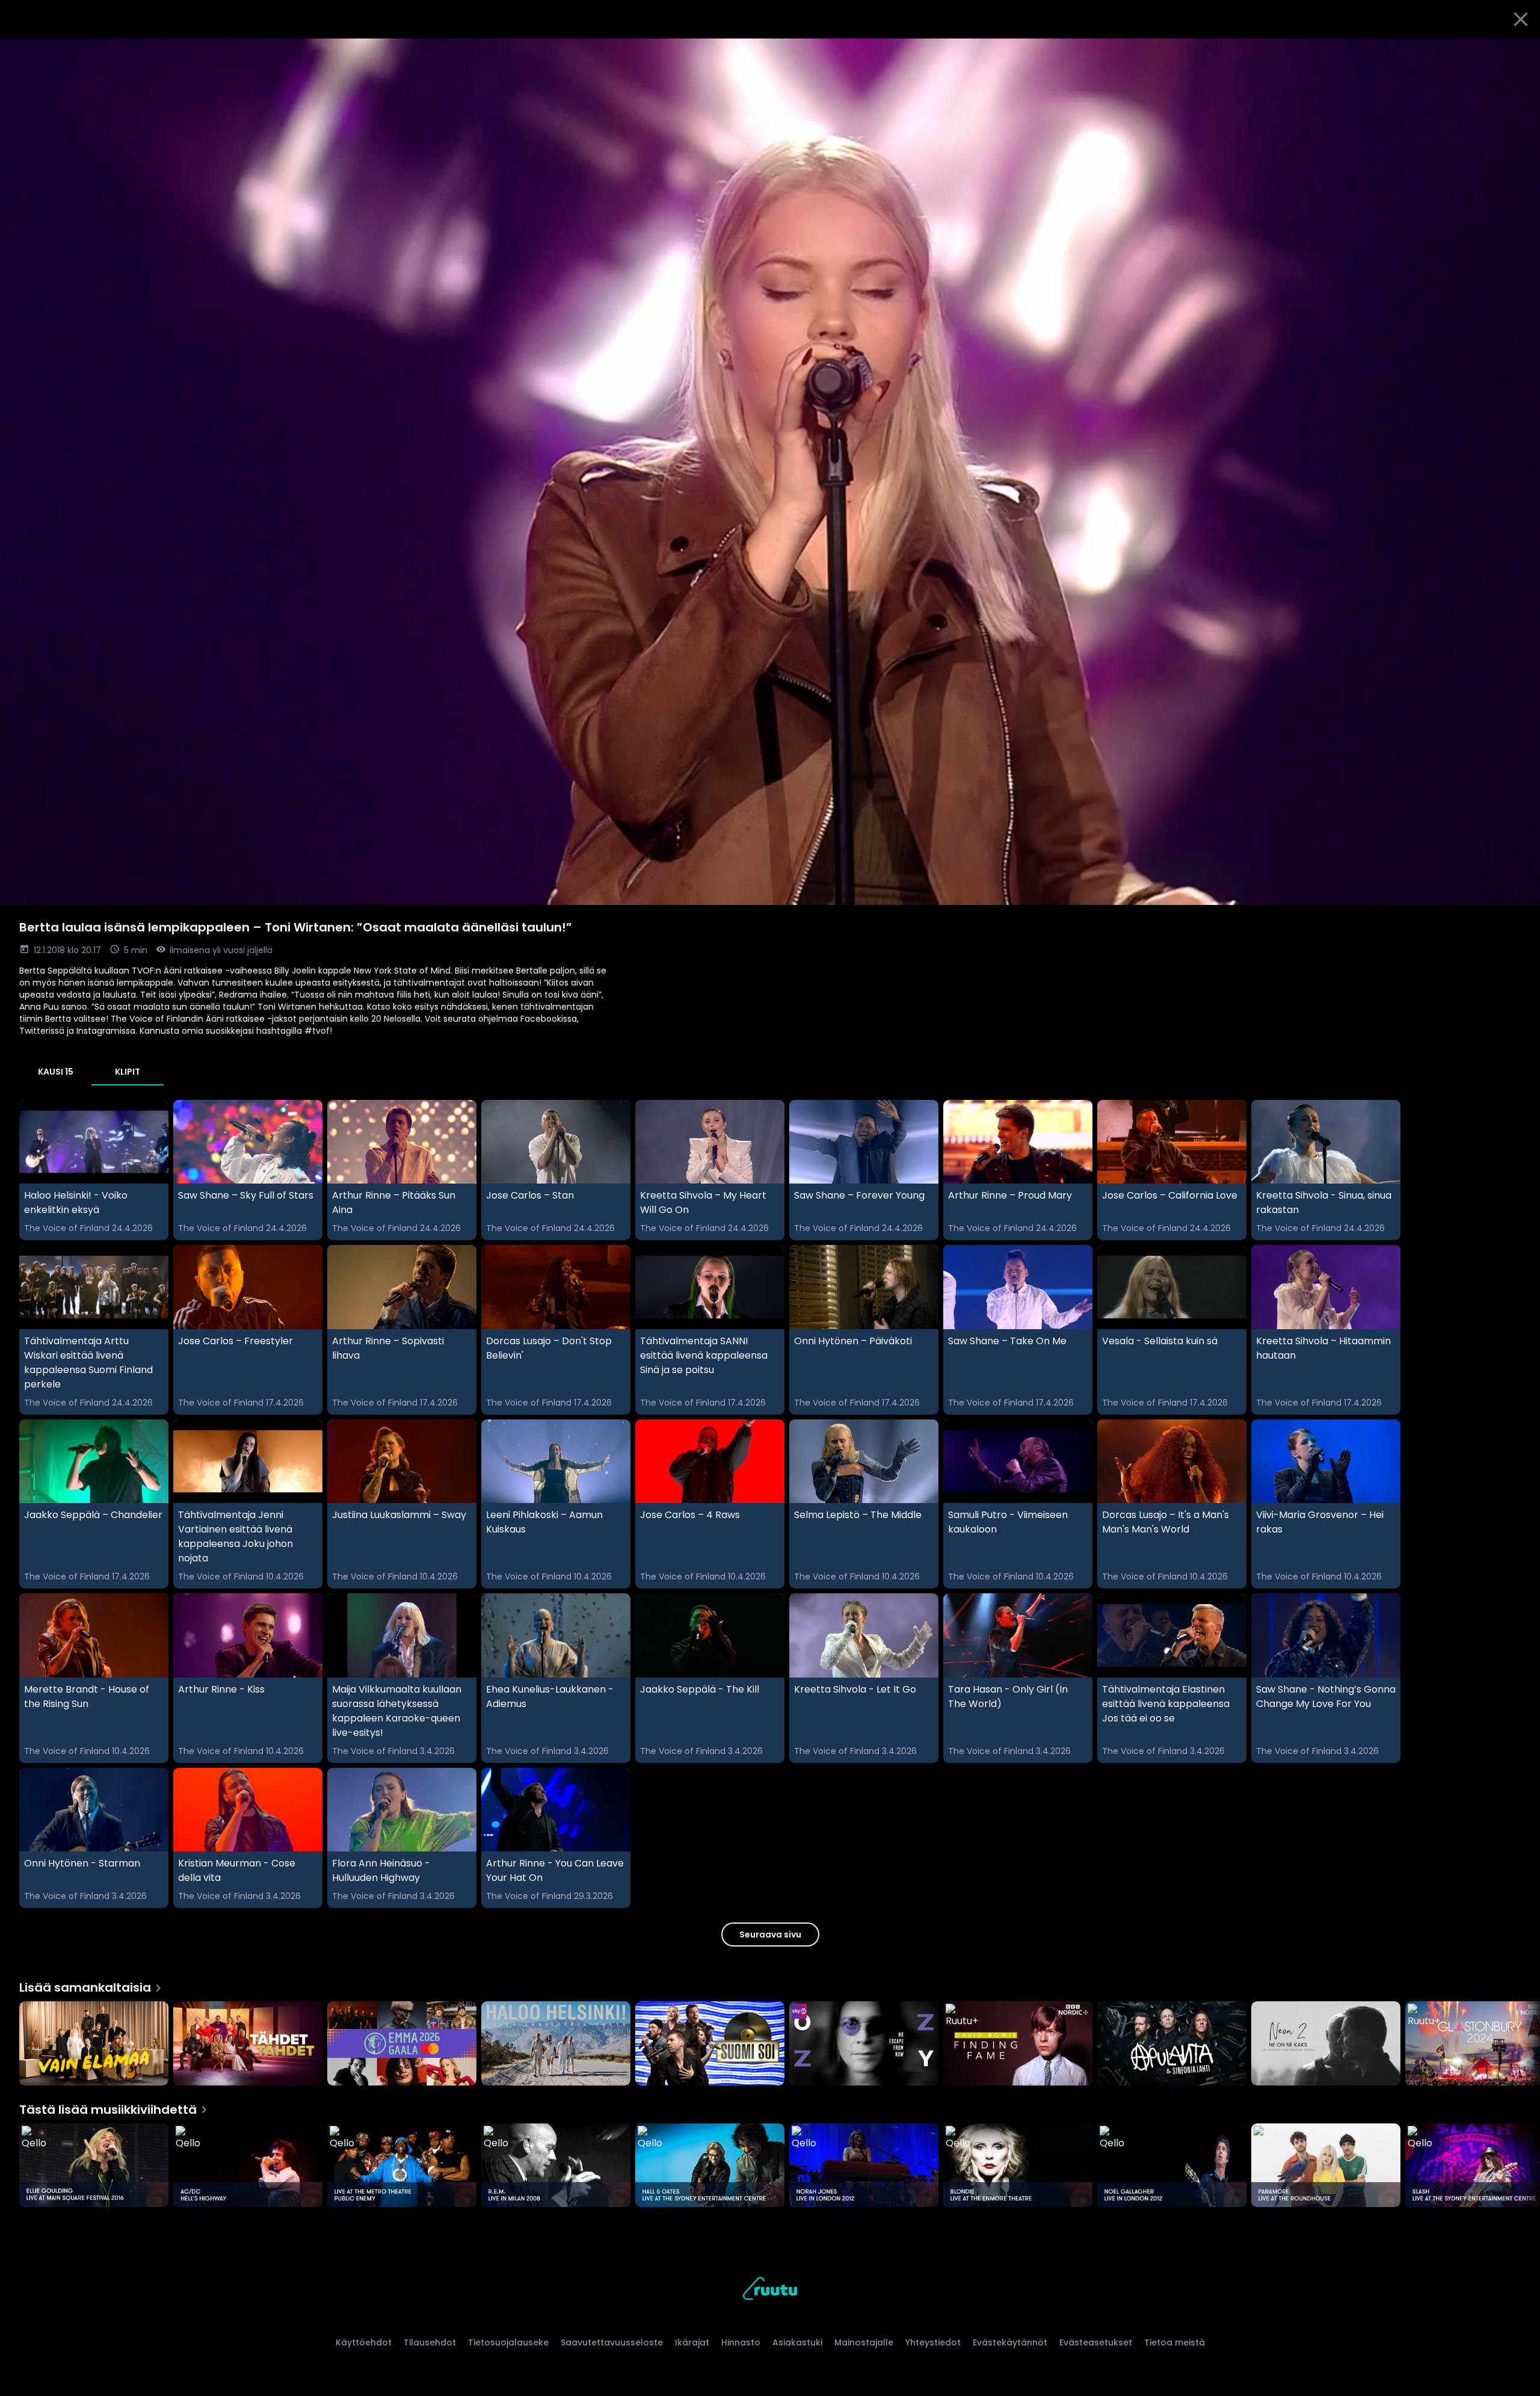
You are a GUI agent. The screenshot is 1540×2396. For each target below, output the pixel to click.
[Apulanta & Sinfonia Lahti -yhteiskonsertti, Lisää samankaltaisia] (1172, 2045)
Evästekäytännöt (1010, 2342)
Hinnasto (741, 2342)
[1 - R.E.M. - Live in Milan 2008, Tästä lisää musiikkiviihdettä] (556, 2167)
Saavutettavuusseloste (612, 2342)
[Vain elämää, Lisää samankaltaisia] (94, 2045)
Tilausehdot (430, 2342)
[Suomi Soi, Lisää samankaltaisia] (710, 2045)
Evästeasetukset (1096, 2342)
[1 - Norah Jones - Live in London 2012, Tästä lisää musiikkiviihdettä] (864, 2167)
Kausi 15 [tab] (56, 1072)
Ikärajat (692, 2342)
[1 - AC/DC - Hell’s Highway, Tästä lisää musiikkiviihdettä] (248, 2167)
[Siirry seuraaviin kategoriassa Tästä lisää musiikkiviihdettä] (1521, 2167)
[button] (770, 472)
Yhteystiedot (933, 2342)
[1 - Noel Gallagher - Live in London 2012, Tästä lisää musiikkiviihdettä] (1172, 2167)
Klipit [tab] (128, 1072)
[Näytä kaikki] (770, 2041)
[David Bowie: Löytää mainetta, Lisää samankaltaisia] (1018, 2045)
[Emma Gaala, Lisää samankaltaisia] (402, 2045)
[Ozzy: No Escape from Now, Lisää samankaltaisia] (864, 2045)
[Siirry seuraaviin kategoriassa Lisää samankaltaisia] (1521, 2045)
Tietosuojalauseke (508, 2342)
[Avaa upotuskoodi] (1517, 52)
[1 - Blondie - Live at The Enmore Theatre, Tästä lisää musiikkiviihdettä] (1018, 2167)
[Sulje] (1521, 19)
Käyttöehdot (364, 2342)
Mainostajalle (864, 2342)
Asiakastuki (797, 2342)
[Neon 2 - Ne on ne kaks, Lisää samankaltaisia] (1326, 2045)
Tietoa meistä (1175, 2342)
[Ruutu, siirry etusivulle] (770, 2290)
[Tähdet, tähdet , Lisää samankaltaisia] (248, 2045)
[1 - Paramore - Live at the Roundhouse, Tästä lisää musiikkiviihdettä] (1326, 2167)
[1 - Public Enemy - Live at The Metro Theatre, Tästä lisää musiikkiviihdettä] (402, 2167)
